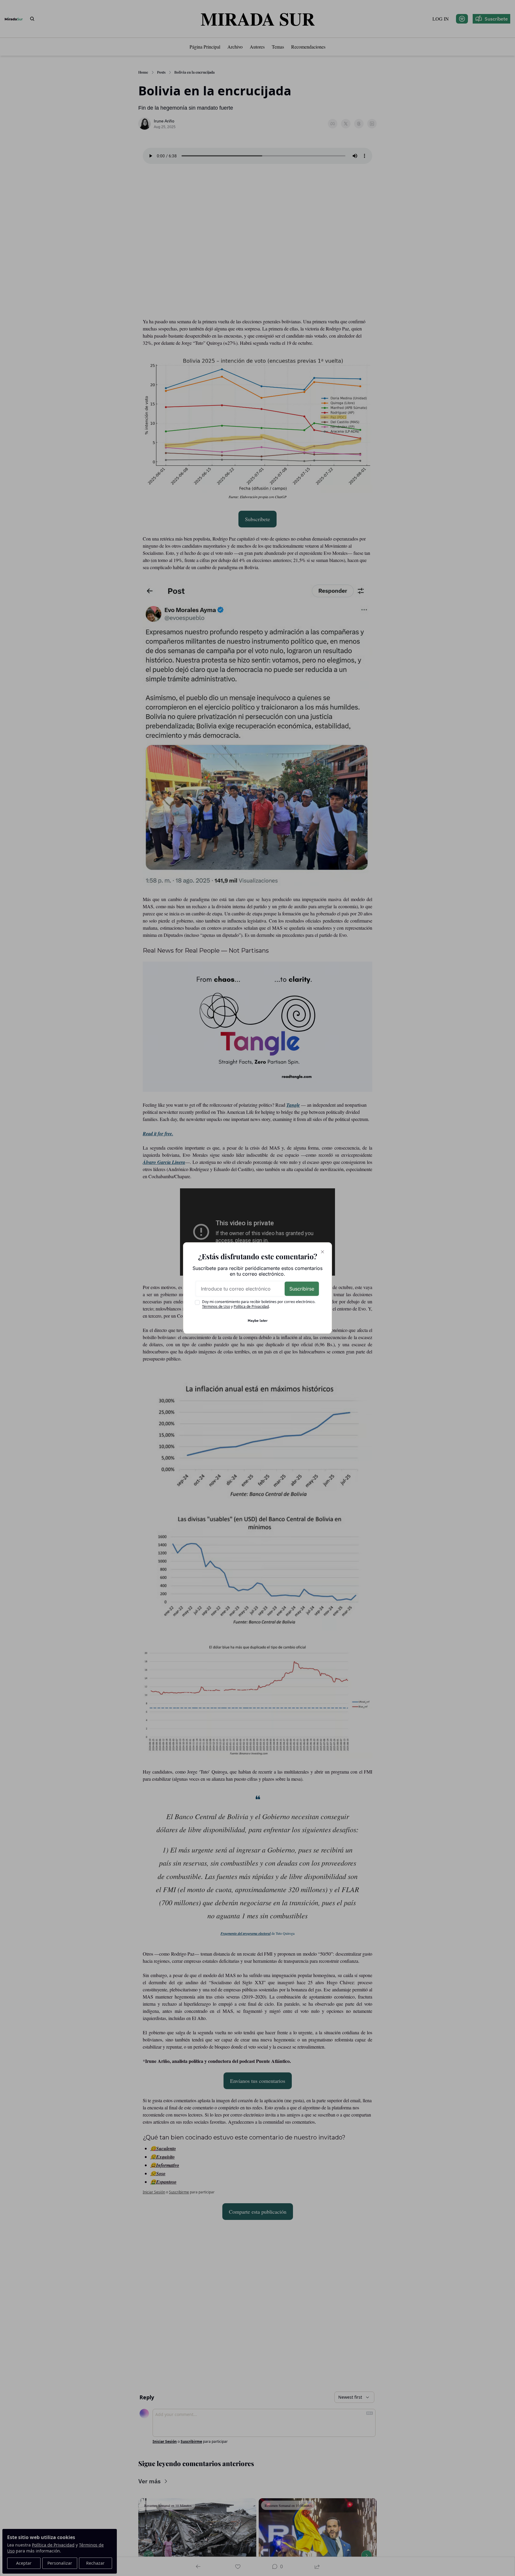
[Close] (322, 1252)
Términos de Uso (216, 1306)
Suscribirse (302, 1289)
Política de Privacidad (251, 1306)
